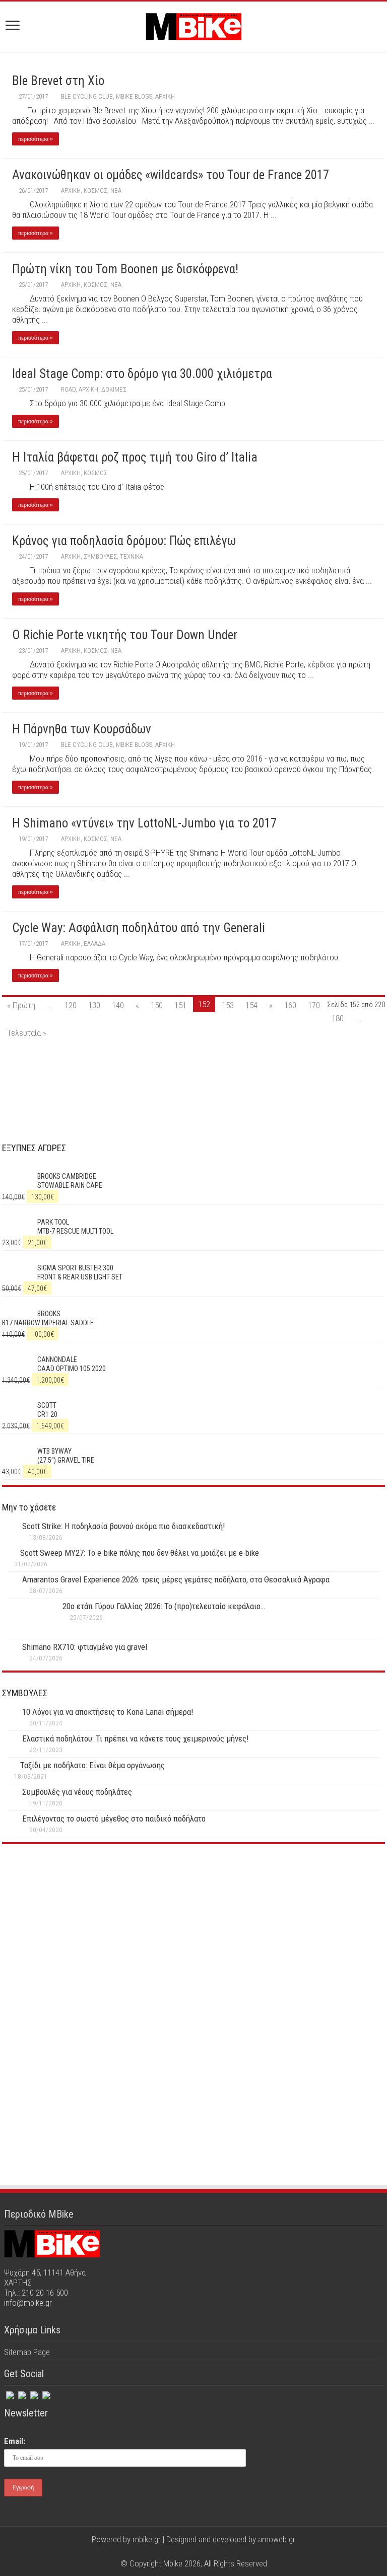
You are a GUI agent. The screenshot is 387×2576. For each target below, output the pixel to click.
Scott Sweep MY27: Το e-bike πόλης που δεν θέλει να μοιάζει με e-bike (140, 1553)
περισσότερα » (36, 139)
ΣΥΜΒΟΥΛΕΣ (100, 556)
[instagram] (33, 2393)
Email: (15, 2441)
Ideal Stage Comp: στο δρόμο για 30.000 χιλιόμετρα (142, 374)
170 (314, 1005)
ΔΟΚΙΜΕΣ (114, 389)
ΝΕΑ (116, 191)
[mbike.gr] (193, 25)
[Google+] (175, 2551)
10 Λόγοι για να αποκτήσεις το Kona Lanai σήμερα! (108, 1712)
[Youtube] (203, 2551)
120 (71, 1005)
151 (180, 1005)
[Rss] (45, 2393)
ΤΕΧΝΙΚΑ (132, 556)
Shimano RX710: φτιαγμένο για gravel (85, 1647)
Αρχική (165, 96)
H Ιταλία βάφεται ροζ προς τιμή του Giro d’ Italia (135, 457)
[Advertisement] (193, 1940)
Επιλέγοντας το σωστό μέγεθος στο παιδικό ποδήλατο (114, 1819)
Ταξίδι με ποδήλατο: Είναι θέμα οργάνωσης (92, 1765)
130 (94, 1005)
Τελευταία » (27, 1033)
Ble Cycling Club (87, 96)
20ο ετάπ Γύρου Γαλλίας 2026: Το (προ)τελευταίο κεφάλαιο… (164, 1606)
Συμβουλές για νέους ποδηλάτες (77, 1792)
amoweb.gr (277, 2539)
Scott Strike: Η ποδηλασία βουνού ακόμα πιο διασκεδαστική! (124, 1526)
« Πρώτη (21, 1005)
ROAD (68, 389)
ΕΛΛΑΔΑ (94, 943)
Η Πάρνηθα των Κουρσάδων (82, 729)
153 (228, 1005)
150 (157, 1005)
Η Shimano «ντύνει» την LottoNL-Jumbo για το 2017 (144, 823)
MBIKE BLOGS (134, 96)
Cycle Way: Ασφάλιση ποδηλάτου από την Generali (139, 928)
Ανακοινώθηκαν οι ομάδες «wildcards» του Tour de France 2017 (171, 175)
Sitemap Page (27, 2352)
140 (118, 1005)
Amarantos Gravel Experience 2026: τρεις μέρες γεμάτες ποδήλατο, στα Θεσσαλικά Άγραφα (176, 1579)
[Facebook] (9, 2393)
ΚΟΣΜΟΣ (95, 191)
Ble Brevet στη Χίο (58, 81)
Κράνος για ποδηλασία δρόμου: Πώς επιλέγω (124, 541)
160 (290, 1005)
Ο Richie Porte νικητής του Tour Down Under (125, 635)
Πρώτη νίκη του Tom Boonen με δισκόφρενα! (125, 269)
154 (251, 1005)
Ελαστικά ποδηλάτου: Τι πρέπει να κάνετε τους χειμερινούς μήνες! (136, 1738)
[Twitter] (21, 2393)
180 (338, 1018)
